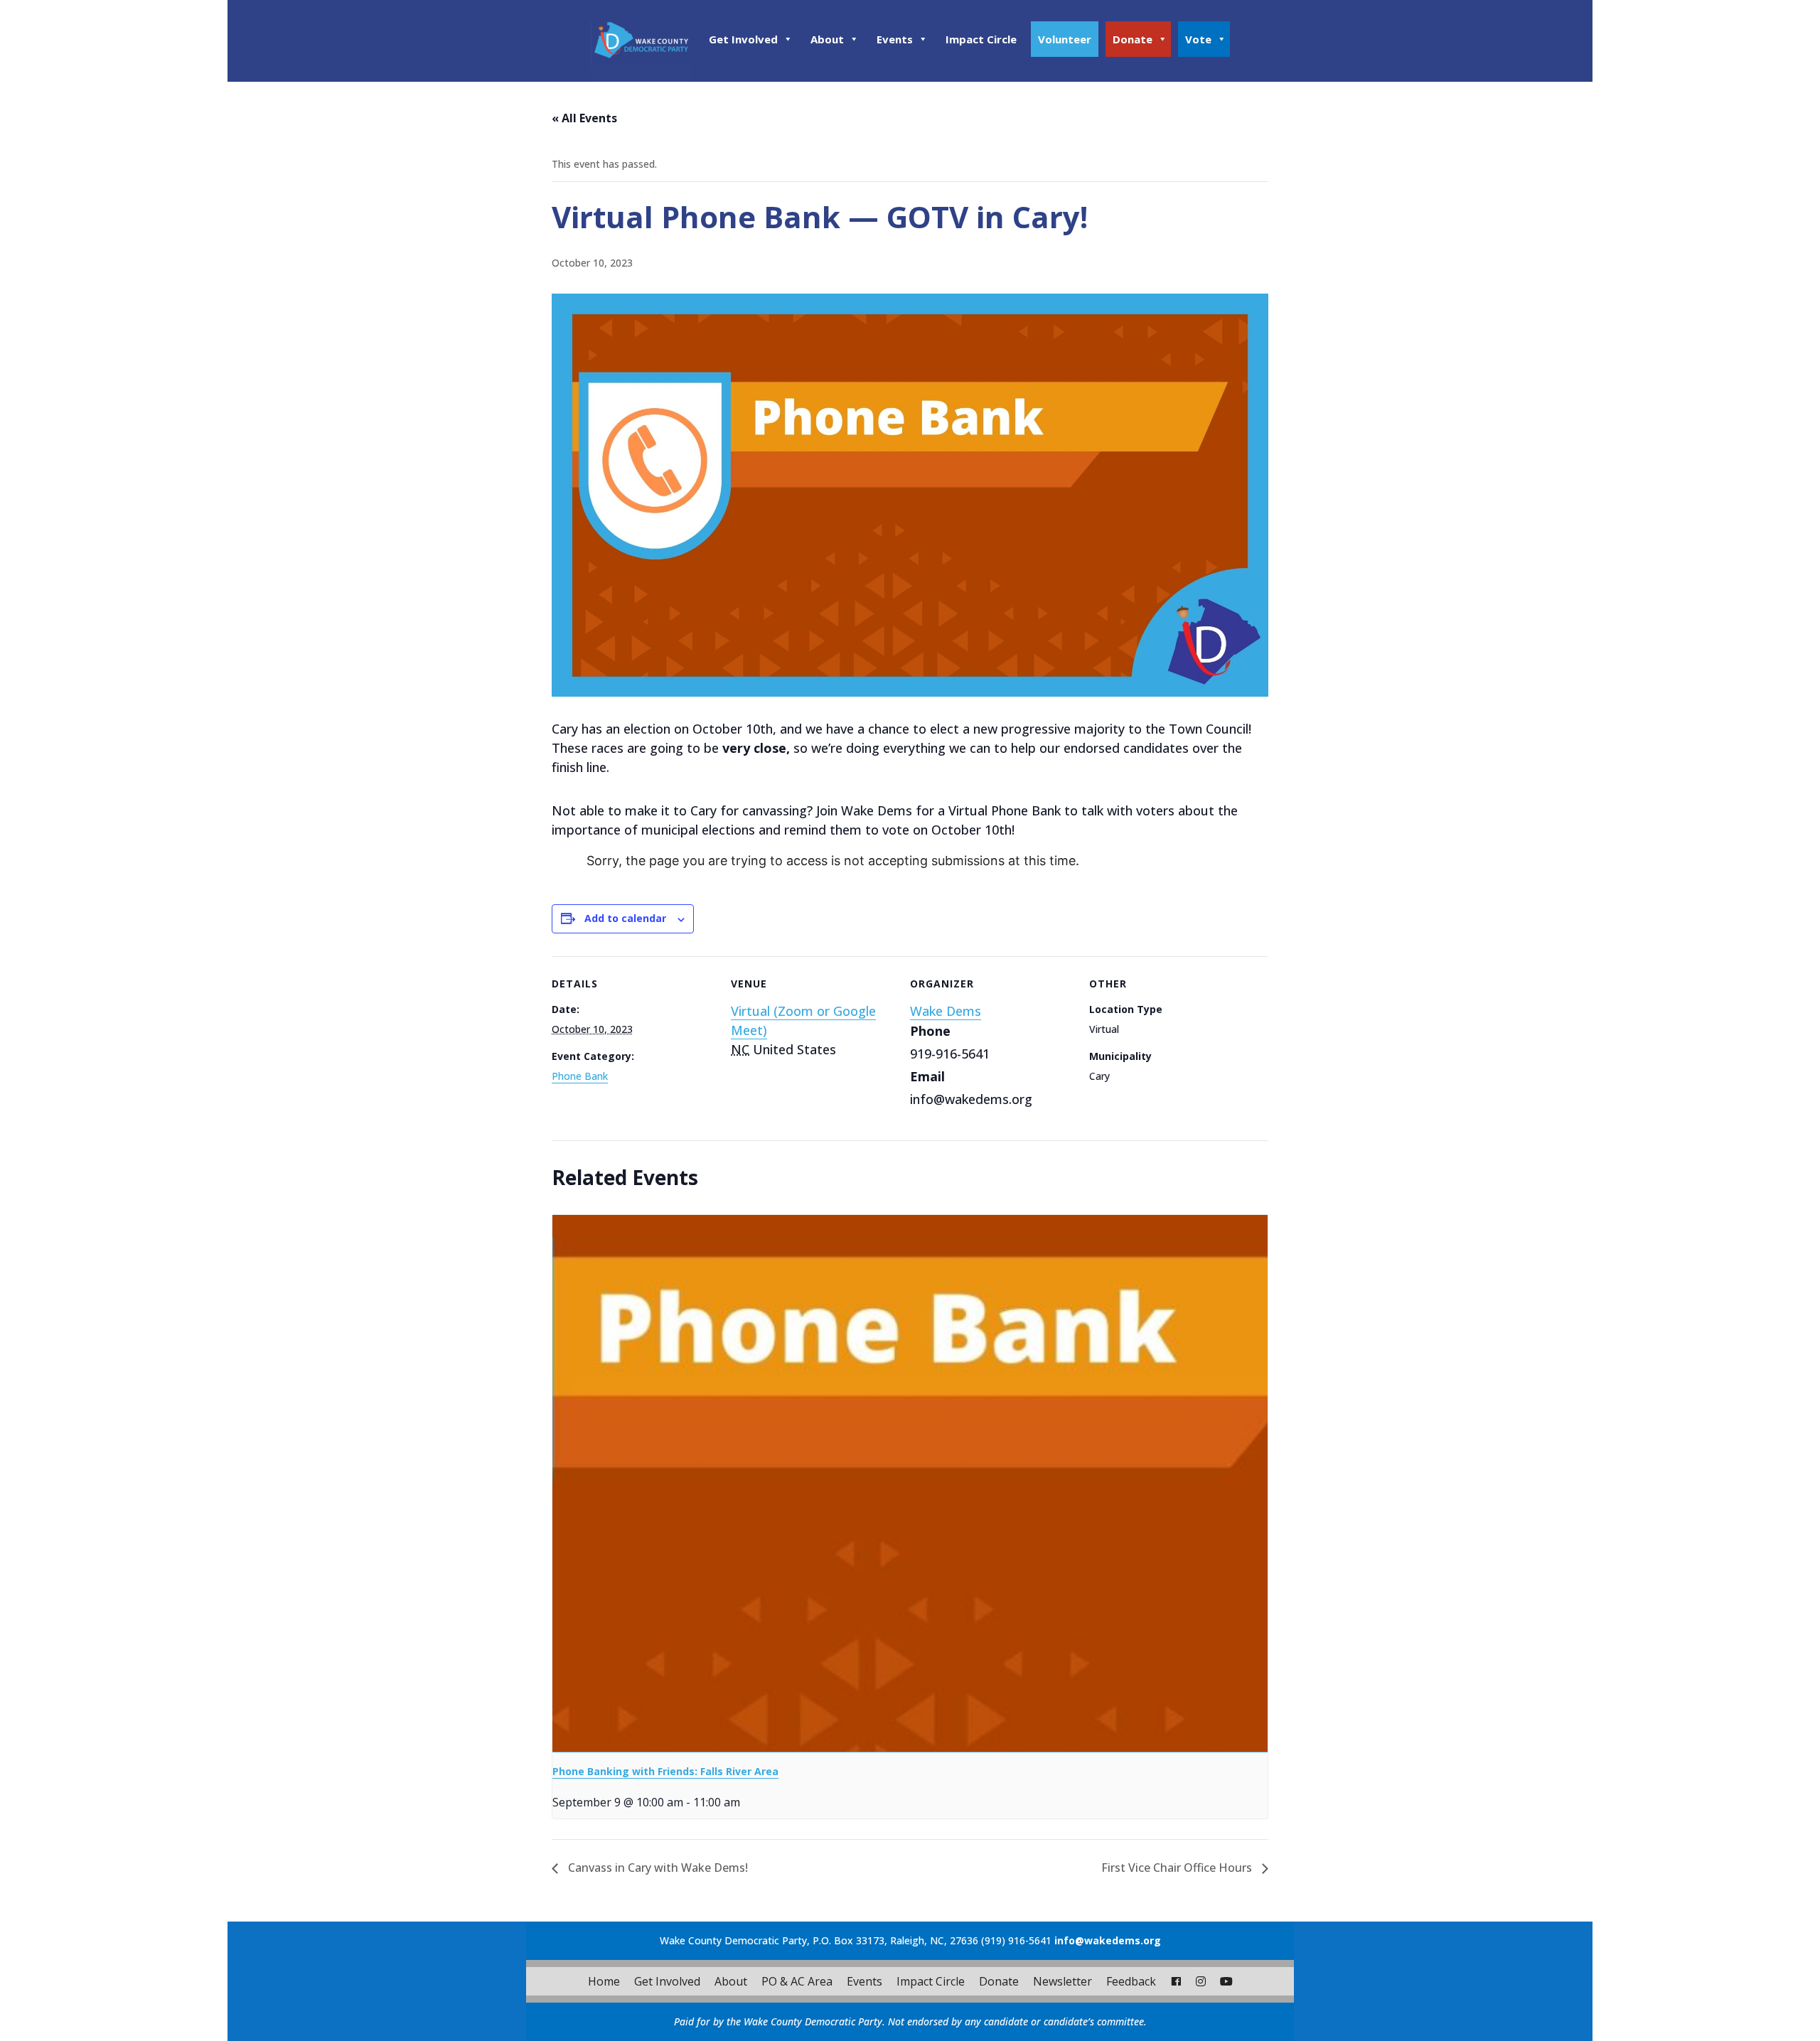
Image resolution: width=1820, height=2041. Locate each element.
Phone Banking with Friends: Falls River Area (665, 1771)
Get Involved (743, 39)
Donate (1133, 39)
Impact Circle (981, 39)
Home (604, 1981)
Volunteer (1065, 39)
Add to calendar (625, 918)
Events (895, 39)
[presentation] (910, 1484)
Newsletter (1062, 1981)
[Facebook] (1176, 1981)
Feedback (1131, 1981)
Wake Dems (946, 1011)
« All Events (584, 118)
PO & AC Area (797, 1981)
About (827, 39)
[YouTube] (1226, 1981)
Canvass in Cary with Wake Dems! (657, 1868)
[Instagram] (1201, 1981)
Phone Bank (580, 1076)
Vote (1198, 39)
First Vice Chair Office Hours (1178, 1868)
